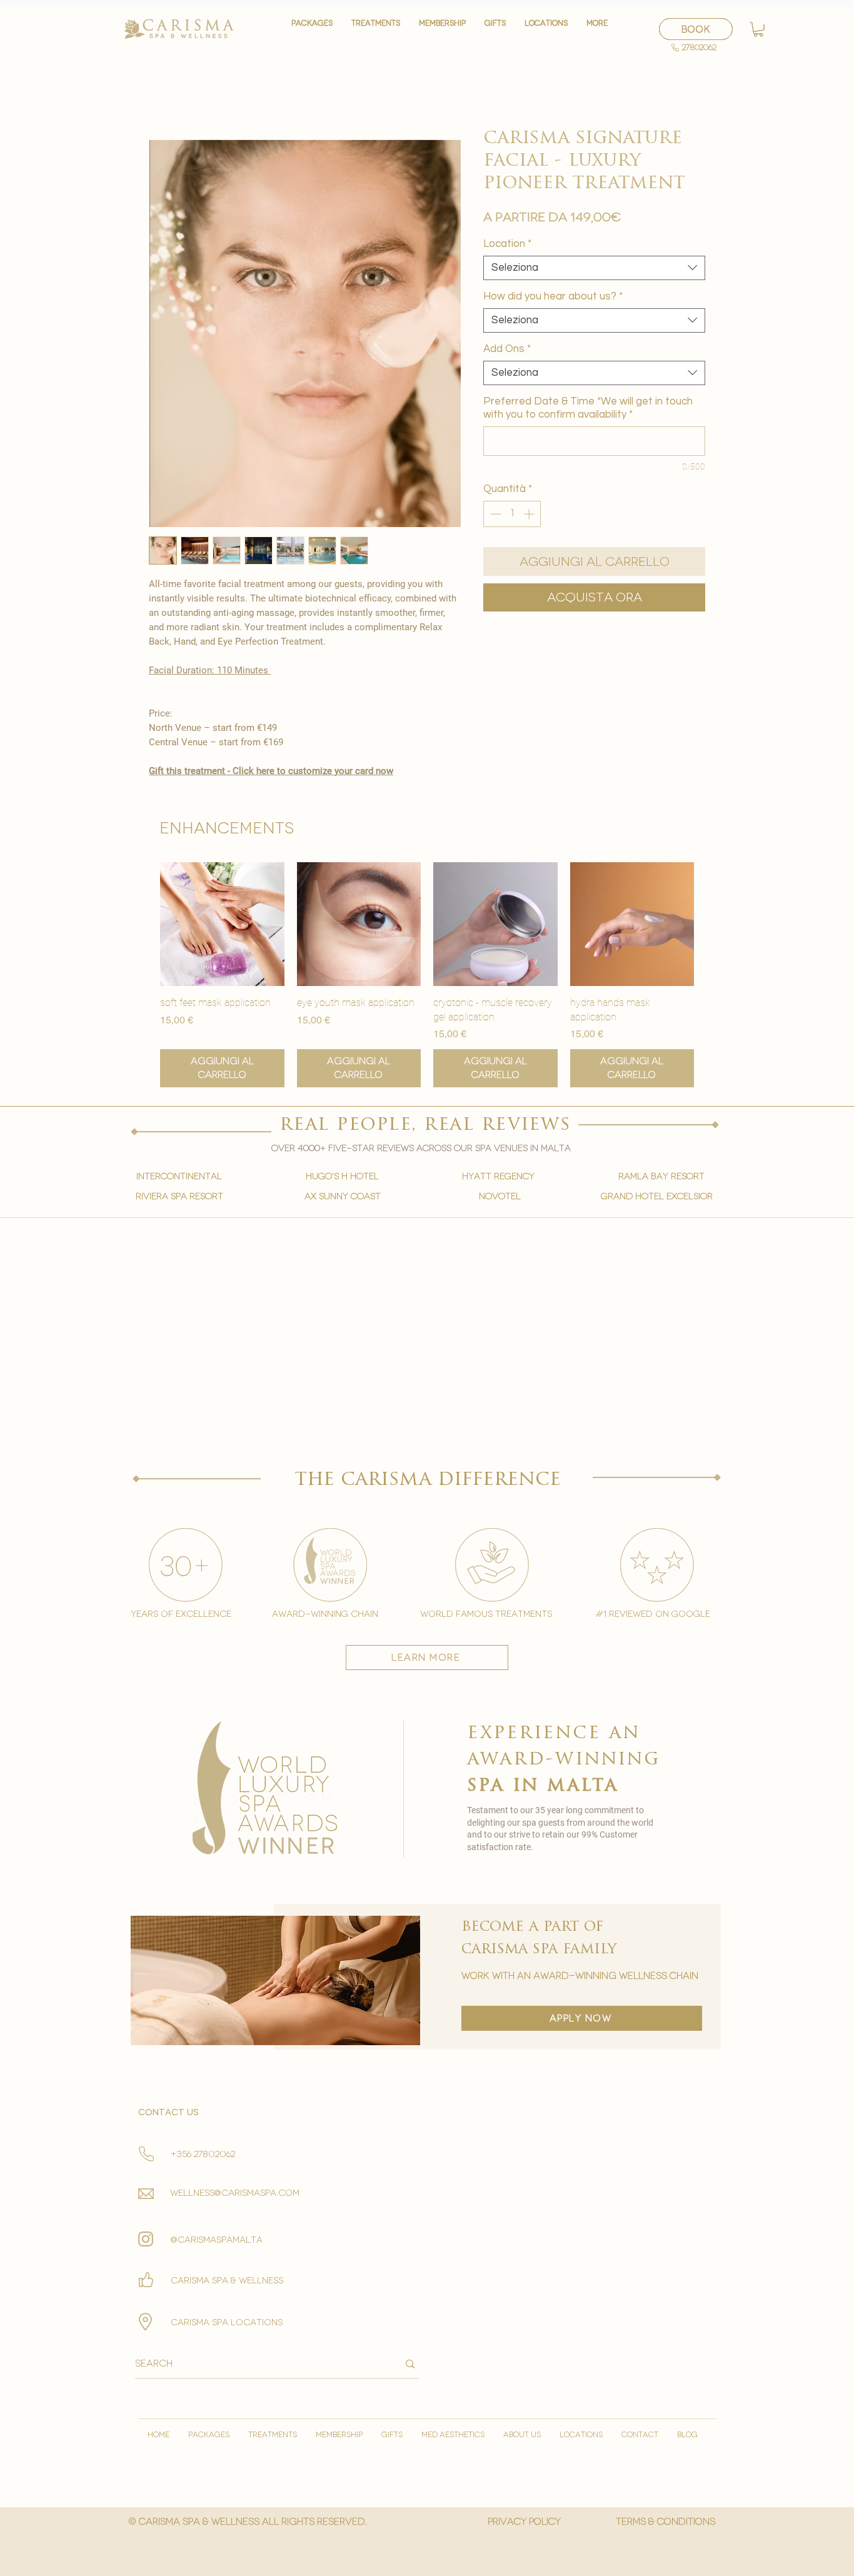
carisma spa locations (227, 2322)
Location (507, 244)
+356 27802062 (203, 2154)
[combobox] (594, 268)
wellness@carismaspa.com (235, 2193)
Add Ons (507, 349)
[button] (376, 29)
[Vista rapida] (222, 924)
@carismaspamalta (217, 2240)
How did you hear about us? (553, 296)
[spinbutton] (512, 514)
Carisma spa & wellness (227, 2281)
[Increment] (530, 514)
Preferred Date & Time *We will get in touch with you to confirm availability (588, 408)
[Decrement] (495, 514)
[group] (427, 975)
